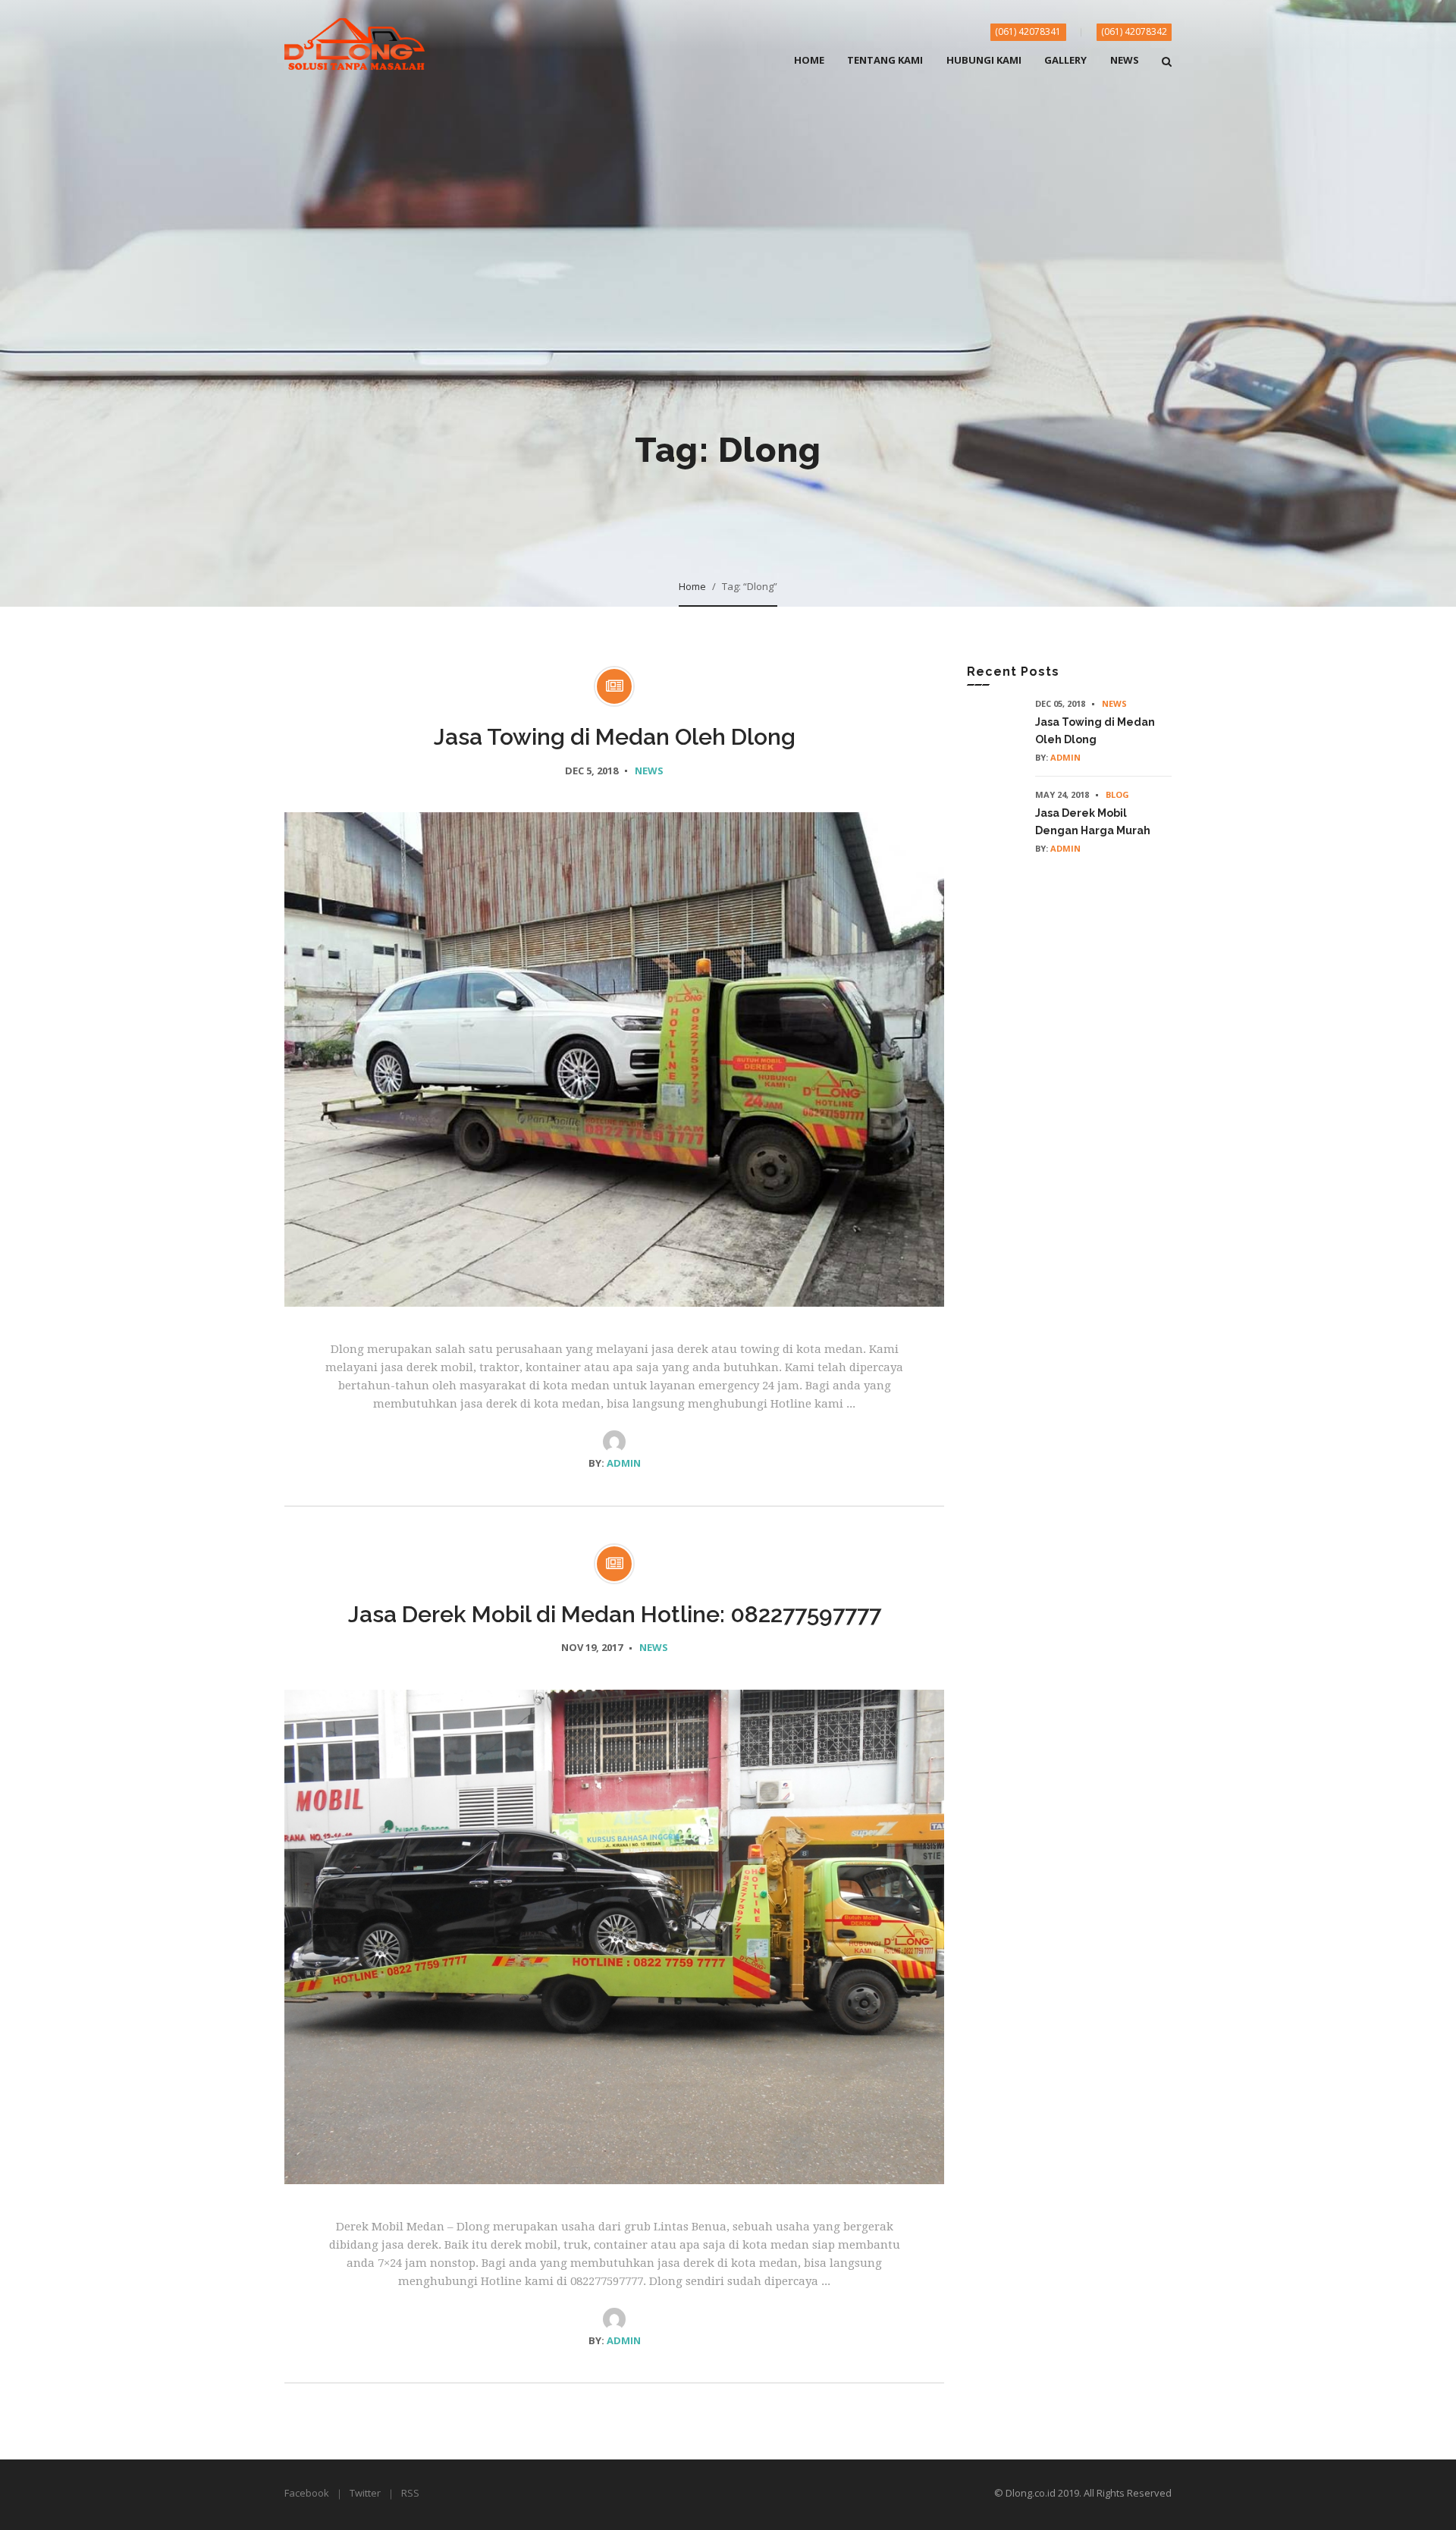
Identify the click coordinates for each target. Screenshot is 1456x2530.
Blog (1117, 794)
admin (624, 1463)
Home (692, 586)
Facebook (307, 2493)
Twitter (365, 2493)
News (649, 771)
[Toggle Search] (1167, 71)
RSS (410, 2493)
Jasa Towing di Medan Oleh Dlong (615, 737)
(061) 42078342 (1134, 31)
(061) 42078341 (1028, 31)
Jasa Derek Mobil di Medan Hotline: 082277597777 (615, 1614)
